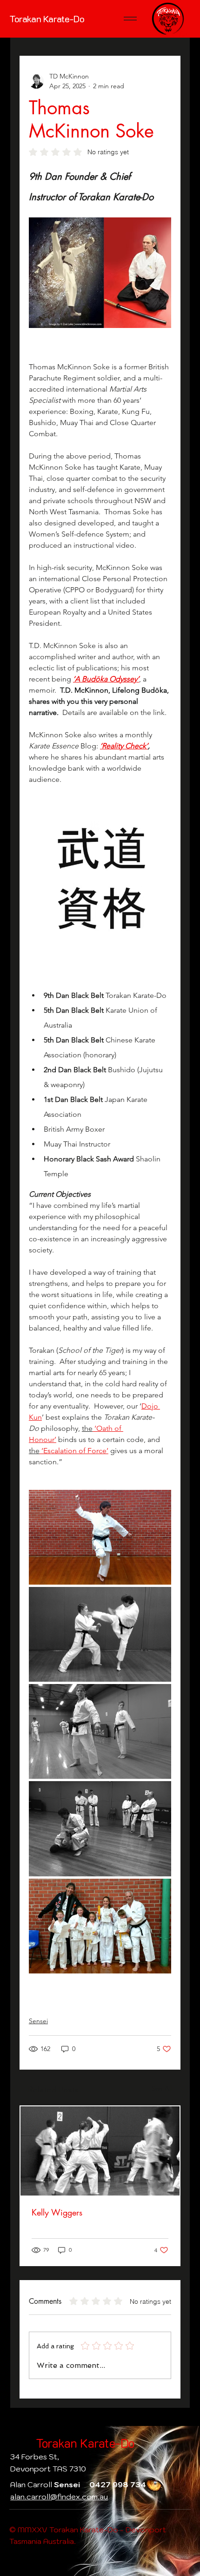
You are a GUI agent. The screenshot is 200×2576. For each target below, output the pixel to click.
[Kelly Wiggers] (100, 2151)
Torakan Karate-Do (47, 19)
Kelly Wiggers (57, 2212)
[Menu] (130, 19)
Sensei (38, 2021)
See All (162, 2088)
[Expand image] (100, 1537)
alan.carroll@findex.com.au (59, 2497)
